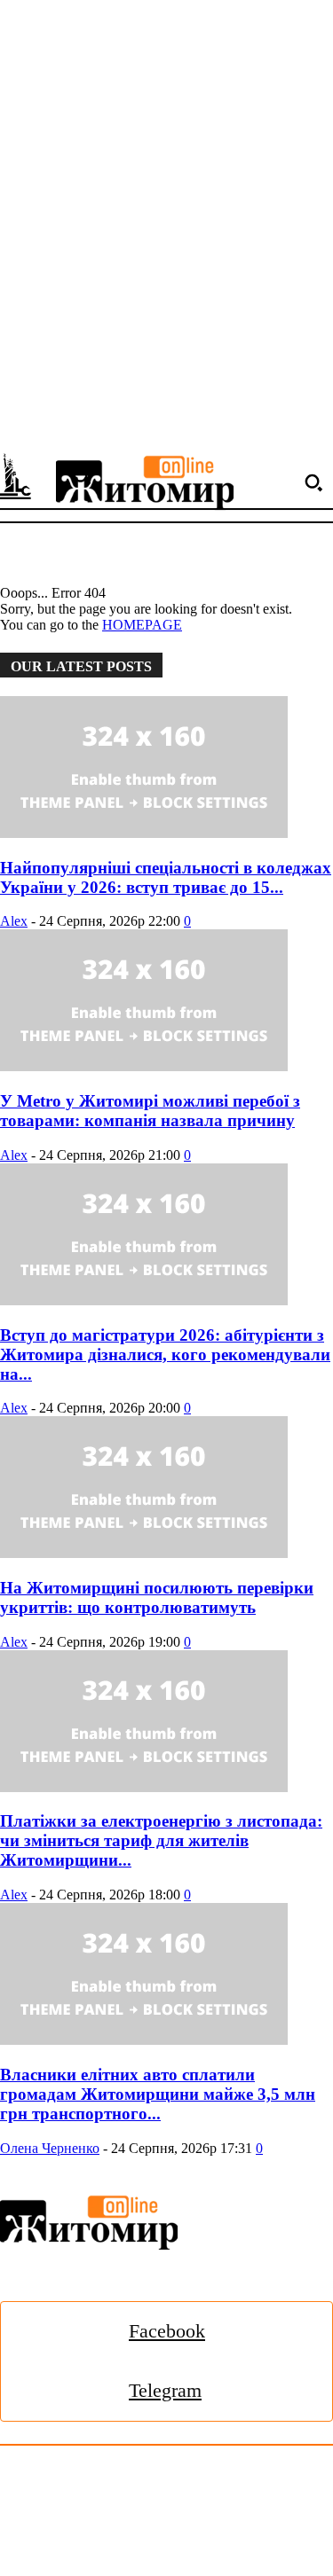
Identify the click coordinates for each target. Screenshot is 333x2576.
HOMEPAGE (142, 625)
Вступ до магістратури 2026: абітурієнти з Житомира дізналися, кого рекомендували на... (165, 1355)
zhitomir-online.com (174, 2524)
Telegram (165, 2390)
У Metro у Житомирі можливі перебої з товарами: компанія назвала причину (150, 1111)
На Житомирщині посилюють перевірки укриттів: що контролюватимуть (157, 1597)
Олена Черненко (50, 2148)
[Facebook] (75, 2332)
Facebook (167, 2331)
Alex (14, 921)
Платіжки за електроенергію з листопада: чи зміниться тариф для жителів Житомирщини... (161, 1840)
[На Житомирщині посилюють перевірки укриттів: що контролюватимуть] (166, 1489)
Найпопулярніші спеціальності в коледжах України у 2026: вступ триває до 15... (166, 877)
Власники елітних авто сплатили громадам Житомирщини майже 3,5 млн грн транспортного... (158, 2094)
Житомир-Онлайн (145, 2485)
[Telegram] (75, 2391)
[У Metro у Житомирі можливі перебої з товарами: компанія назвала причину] (166, 1002)
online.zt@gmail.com (60, 2545)
